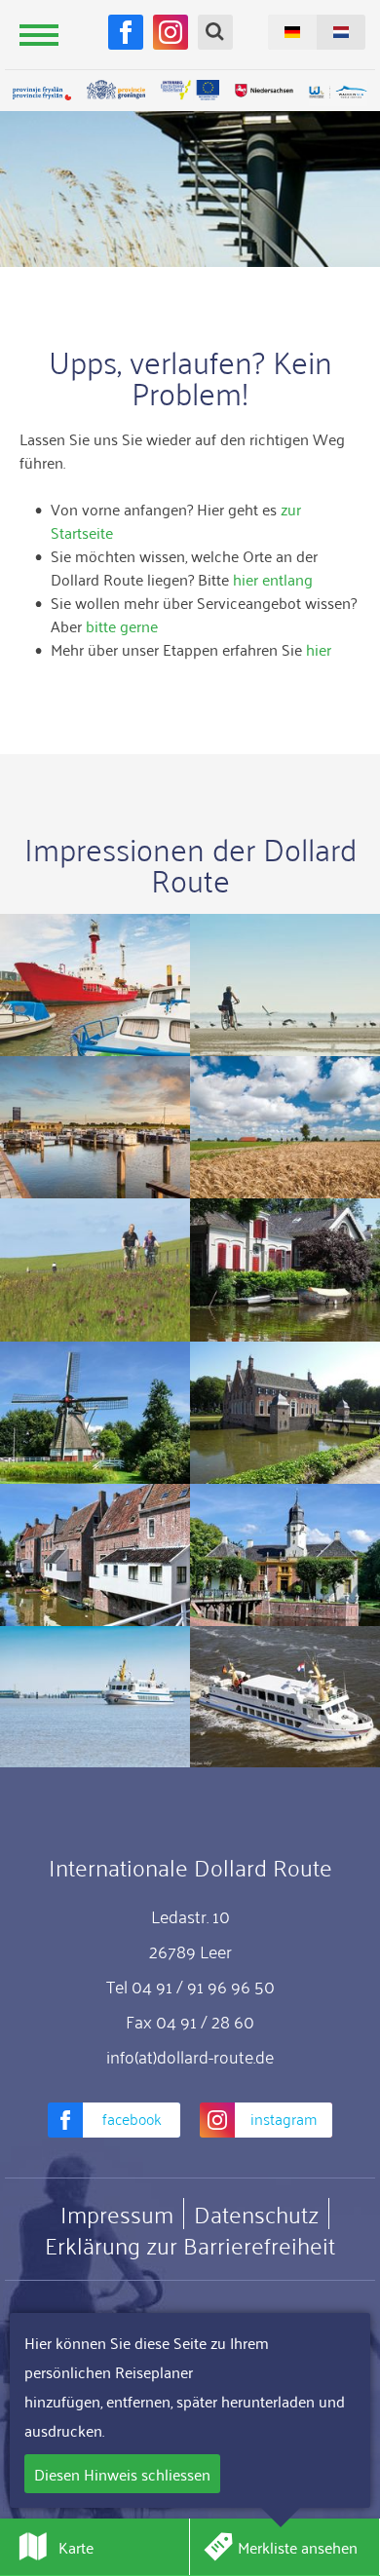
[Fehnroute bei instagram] (171, 32)
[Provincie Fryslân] (42, 93)
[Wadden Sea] (338, 93)
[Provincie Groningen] (116, 90)
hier (319, 649)
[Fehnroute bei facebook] (126, 32)
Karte (76, 2547)
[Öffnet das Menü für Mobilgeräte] (39, 34)
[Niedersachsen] (264, 90)
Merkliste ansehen (298, 2547)
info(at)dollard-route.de (190, 2056)
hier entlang (273, 579)
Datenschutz (256, 2214)
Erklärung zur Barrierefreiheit (190, 2245)
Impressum (117, 2214)
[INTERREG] (190, 90)
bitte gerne (122, 625)
